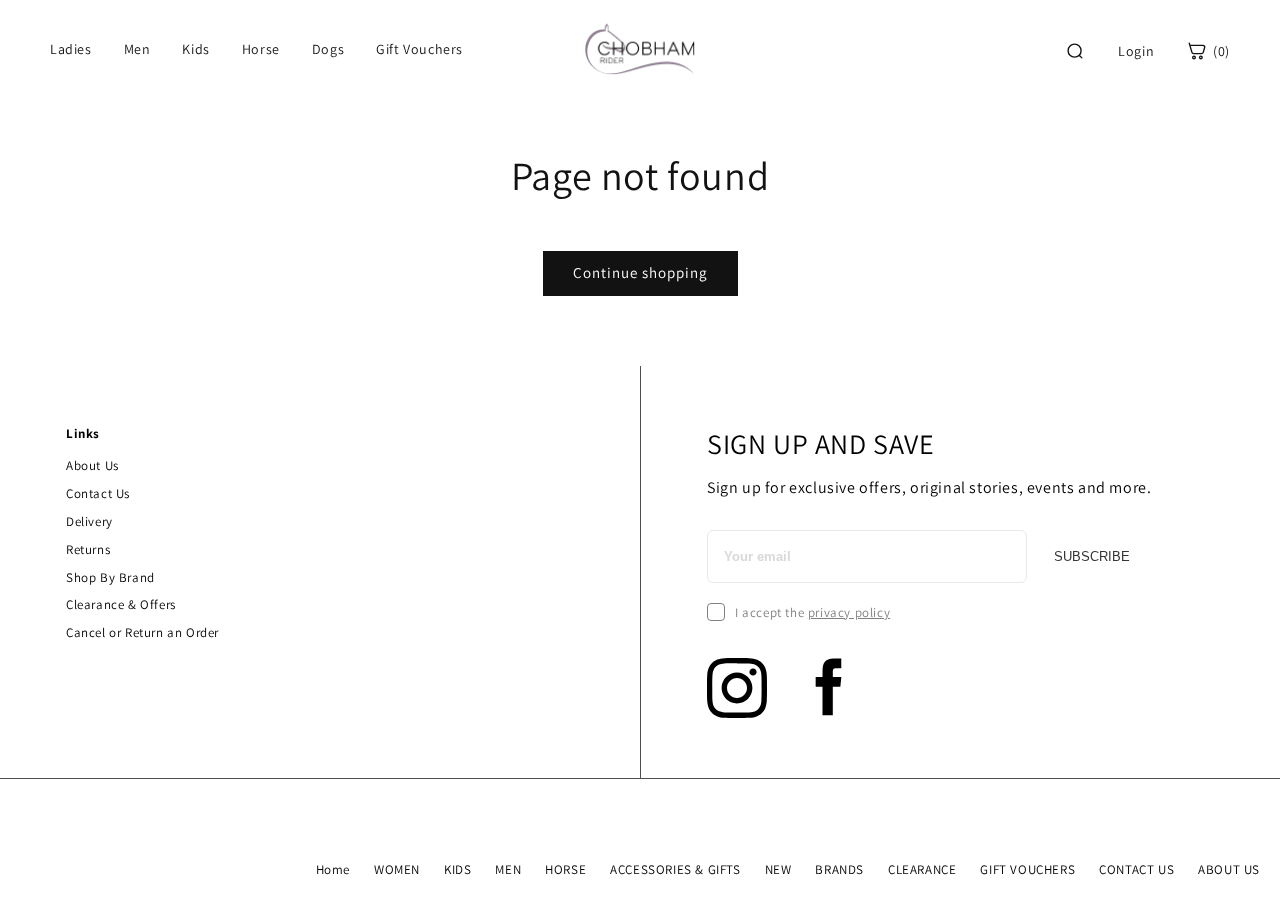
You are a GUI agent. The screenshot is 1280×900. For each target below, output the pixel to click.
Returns (88, 549)
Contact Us (98, 493)
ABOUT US (1229, 869)
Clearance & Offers (121, 604)
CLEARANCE (922, 869)
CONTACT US (1136, 869)
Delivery (89, 521)
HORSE (565, 869)
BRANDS (839, 869)
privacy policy (849, 612)
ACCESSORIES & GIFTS (675, 869)
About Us (92, 465)
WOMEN (397, 869)
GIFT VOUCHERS (1027, 869)
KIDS (457, 869)
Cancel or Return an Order (142, 632)
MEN (508, 869)
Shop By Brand (110, 577)
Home (333, 869)
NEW (778, 869)
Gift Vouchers (419, 49)
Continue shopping (640, 272)
